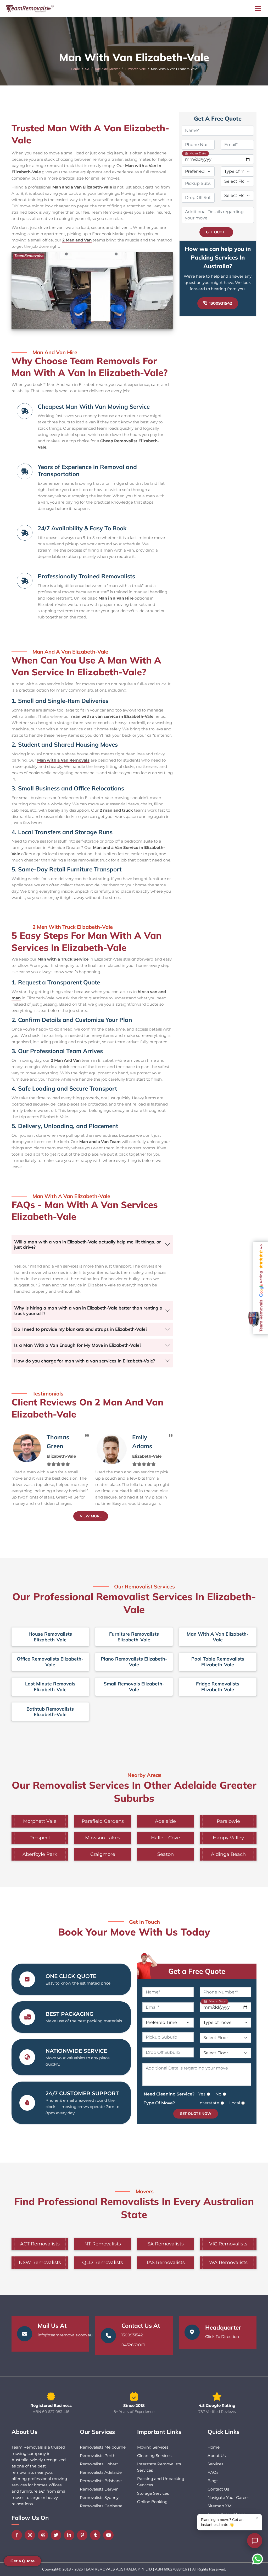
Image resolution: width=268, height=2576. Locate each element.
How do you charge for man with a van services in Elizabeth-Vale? (85, 1361)
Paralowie (228, 1821)
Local (235, 2103)
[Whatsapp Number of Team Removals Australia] (258, 2559)
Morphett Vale (40, 1821)
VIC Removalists (228, 2244)
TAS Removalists (165, 2262)
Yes (202, 2094)
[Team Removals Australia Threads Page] (44, 2535)
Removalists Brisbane (101, 2481)
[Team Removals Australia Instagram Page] (31, 2535)
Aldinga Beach (228, 1854)
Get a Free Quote (197, 1971)
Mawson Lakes (103, 1838)
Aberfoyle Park (40, 1854)
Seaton (166, 1854)
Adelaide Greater (107, 69)
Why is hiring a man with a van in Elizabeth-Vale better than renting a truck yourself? (88, 1310)
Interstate (209, 2103)
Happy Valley (228, 1838)
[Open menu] (258, 9)
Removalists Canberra (101, 2506)
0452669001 (133, 2345)
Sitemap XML (221, 2506)
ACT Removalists (40, 2244)
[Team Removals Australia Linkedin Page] (70, 2535)
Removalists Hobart (99, 2464)
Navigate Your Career (228, 2497)
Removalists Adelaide (101, 2472)
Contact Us (218, 2489)
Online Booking (152, 2502)
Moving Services (153, 2447)
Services (215, 2464)
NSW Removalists (40, 2262)
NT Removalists (103, 2244)
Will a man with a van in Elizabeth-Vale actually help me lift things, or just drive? (88, 1244)
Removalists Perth (98, 2456)
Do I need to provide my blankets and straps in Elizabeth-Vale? (81, 1329)
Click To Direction (222, 2337)
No (218, 2094)
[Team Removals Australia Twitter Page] (57, 2535)
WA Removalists (228, 2262)
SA (87, 69)
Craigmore (103, 1854)
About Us (217, 2456)
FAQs (213, 2472)
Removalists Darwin (99, 2489)
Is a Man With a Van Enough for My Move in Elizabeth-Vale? (78, 1345)
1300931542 (221, 303)
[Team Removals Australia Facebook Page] (18, 2535)
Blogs (213, 2481)
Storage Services (153, 2493)
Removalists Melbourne (103, 2447)
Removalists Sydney (99, 2497)
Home (75, 69)
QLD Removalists (103, 2262)
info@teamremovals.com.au (65, 2335)
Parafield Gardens (103, 1821)
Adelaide (165, 1821)
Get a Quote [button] (23, 2561)
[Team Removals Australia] (30, 9)
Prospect (40, 1838)
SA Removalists (166, 2244)
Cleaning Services (154, 2456)
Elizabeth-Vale (135, 69)
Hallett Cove (166, 1838)
